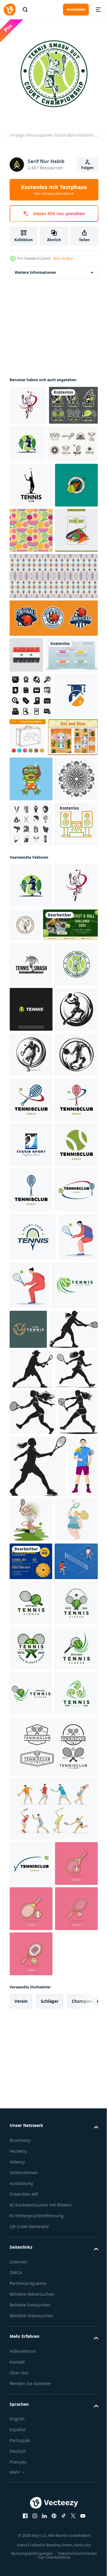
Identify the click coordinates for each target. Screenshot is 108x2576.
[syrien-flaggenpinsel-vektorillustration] (26, 780)
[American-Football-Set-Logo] (53, 743)
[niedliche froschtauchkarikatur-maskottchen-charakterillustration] (31, 985)
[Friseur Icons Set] (31, 1075)
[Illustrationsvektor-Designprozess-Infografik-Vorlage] (36, 816)
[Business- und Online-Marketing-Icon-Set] (31, 856)
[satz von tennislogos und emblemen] (34, 440)
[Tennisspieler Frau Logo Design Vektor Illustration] (31, 520)
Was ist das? (63, 258)
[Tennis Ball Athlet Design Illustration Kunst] (63, 2267)
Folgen (87, 168)
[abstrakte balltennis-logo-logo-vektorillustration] (31, 1396)
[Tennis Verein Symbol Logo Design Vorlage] (31, 1577)
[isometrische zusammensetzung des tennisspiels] (31, 2409)
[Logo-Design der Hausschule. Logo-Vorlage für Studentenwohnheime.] (31, 902)
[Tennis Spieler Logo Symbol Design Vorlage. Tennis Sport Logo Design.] (31, 1441)
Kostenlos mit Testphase (54, 190)
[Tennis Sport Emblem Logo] (31, 565)
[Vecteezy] (10, 10)
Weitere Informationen (35, 268)
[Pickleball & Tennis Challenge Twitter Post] (37, 1267)
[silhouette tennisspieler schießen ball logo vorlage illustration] (79, 439)
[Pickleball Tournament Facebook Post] (31, 2371)
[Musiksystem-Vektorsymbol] (31, 1121)
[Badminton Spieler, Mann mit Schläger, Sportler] (24, 2275)
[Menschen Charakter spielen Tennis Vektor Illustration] (29, 1898)
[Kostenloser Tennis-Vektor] (35, 478)
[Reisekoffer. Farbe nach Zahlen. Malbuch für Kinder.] (73, 898)
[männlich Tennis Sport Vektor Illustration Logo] (31, 1667)
